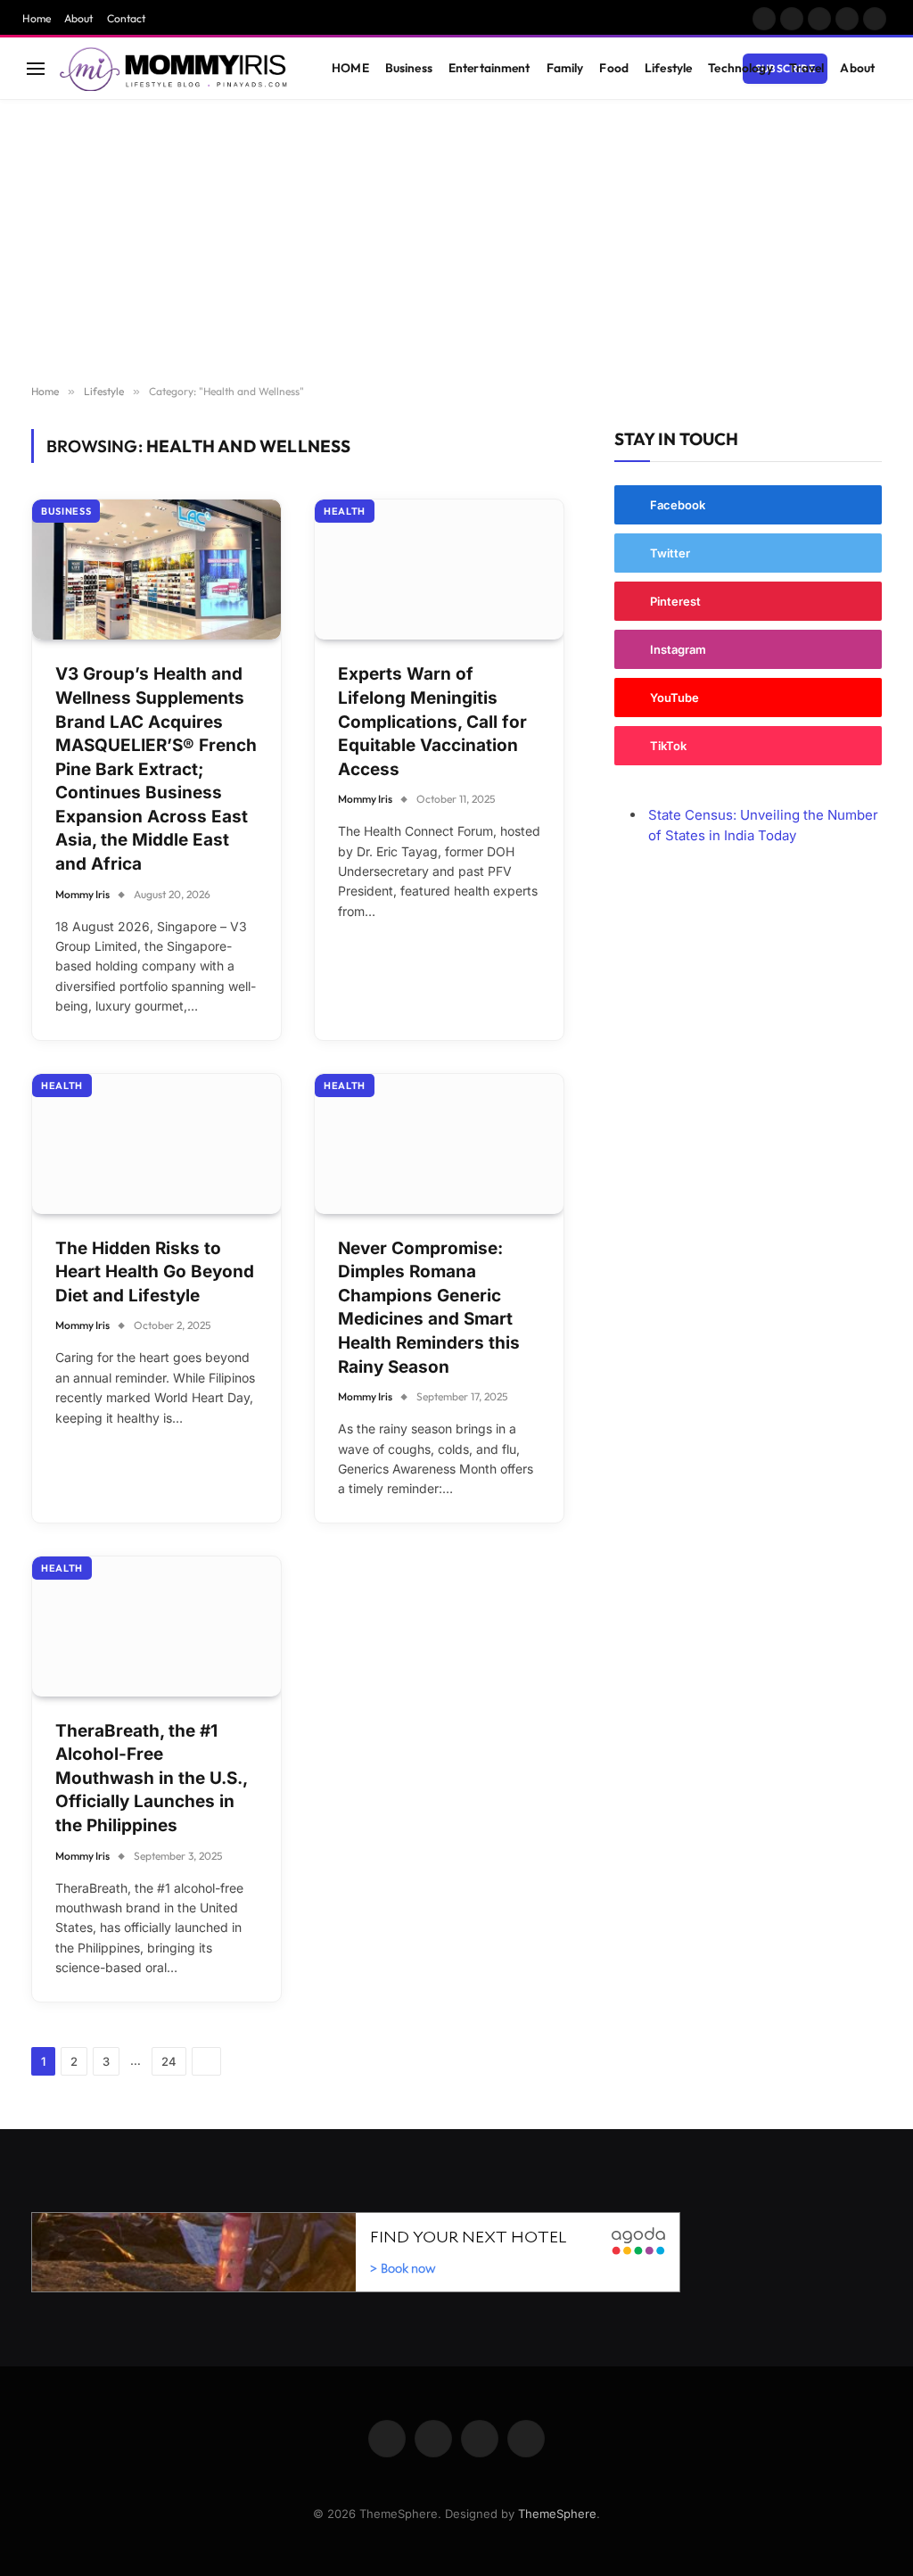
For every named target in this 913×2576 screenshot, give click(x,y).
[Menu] (36, 68)
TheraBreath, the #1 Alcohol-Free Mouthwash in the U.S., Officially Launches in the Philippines (151, 1778)
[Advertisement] (456, 243)
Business (409, 68)
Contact (126, 18)
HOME (350, 68)
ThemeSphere (557, 2514)
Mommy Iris (82, 894)
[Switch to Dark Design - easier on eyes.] (851, 69)
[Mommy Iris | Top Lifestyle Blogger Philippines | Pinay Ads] (175, 69)
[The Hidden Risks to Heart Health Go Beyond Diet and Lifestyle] (156, 1144)
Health (345, 511)
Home (37, 18)
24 (169, 2061)
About (78, 18)
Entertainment (489, 68)
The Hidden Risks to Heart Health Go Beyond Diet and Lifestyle (155, 1272)
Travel (807, 68)
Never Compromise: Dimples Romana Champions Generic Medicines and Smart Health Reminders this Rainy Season (429, 1308)
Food (614, 68)
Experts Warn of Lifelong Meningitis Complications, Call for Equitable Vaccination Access (432, 721)
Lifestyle (668, 68)
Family (565, 68)
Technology (740, 68)
